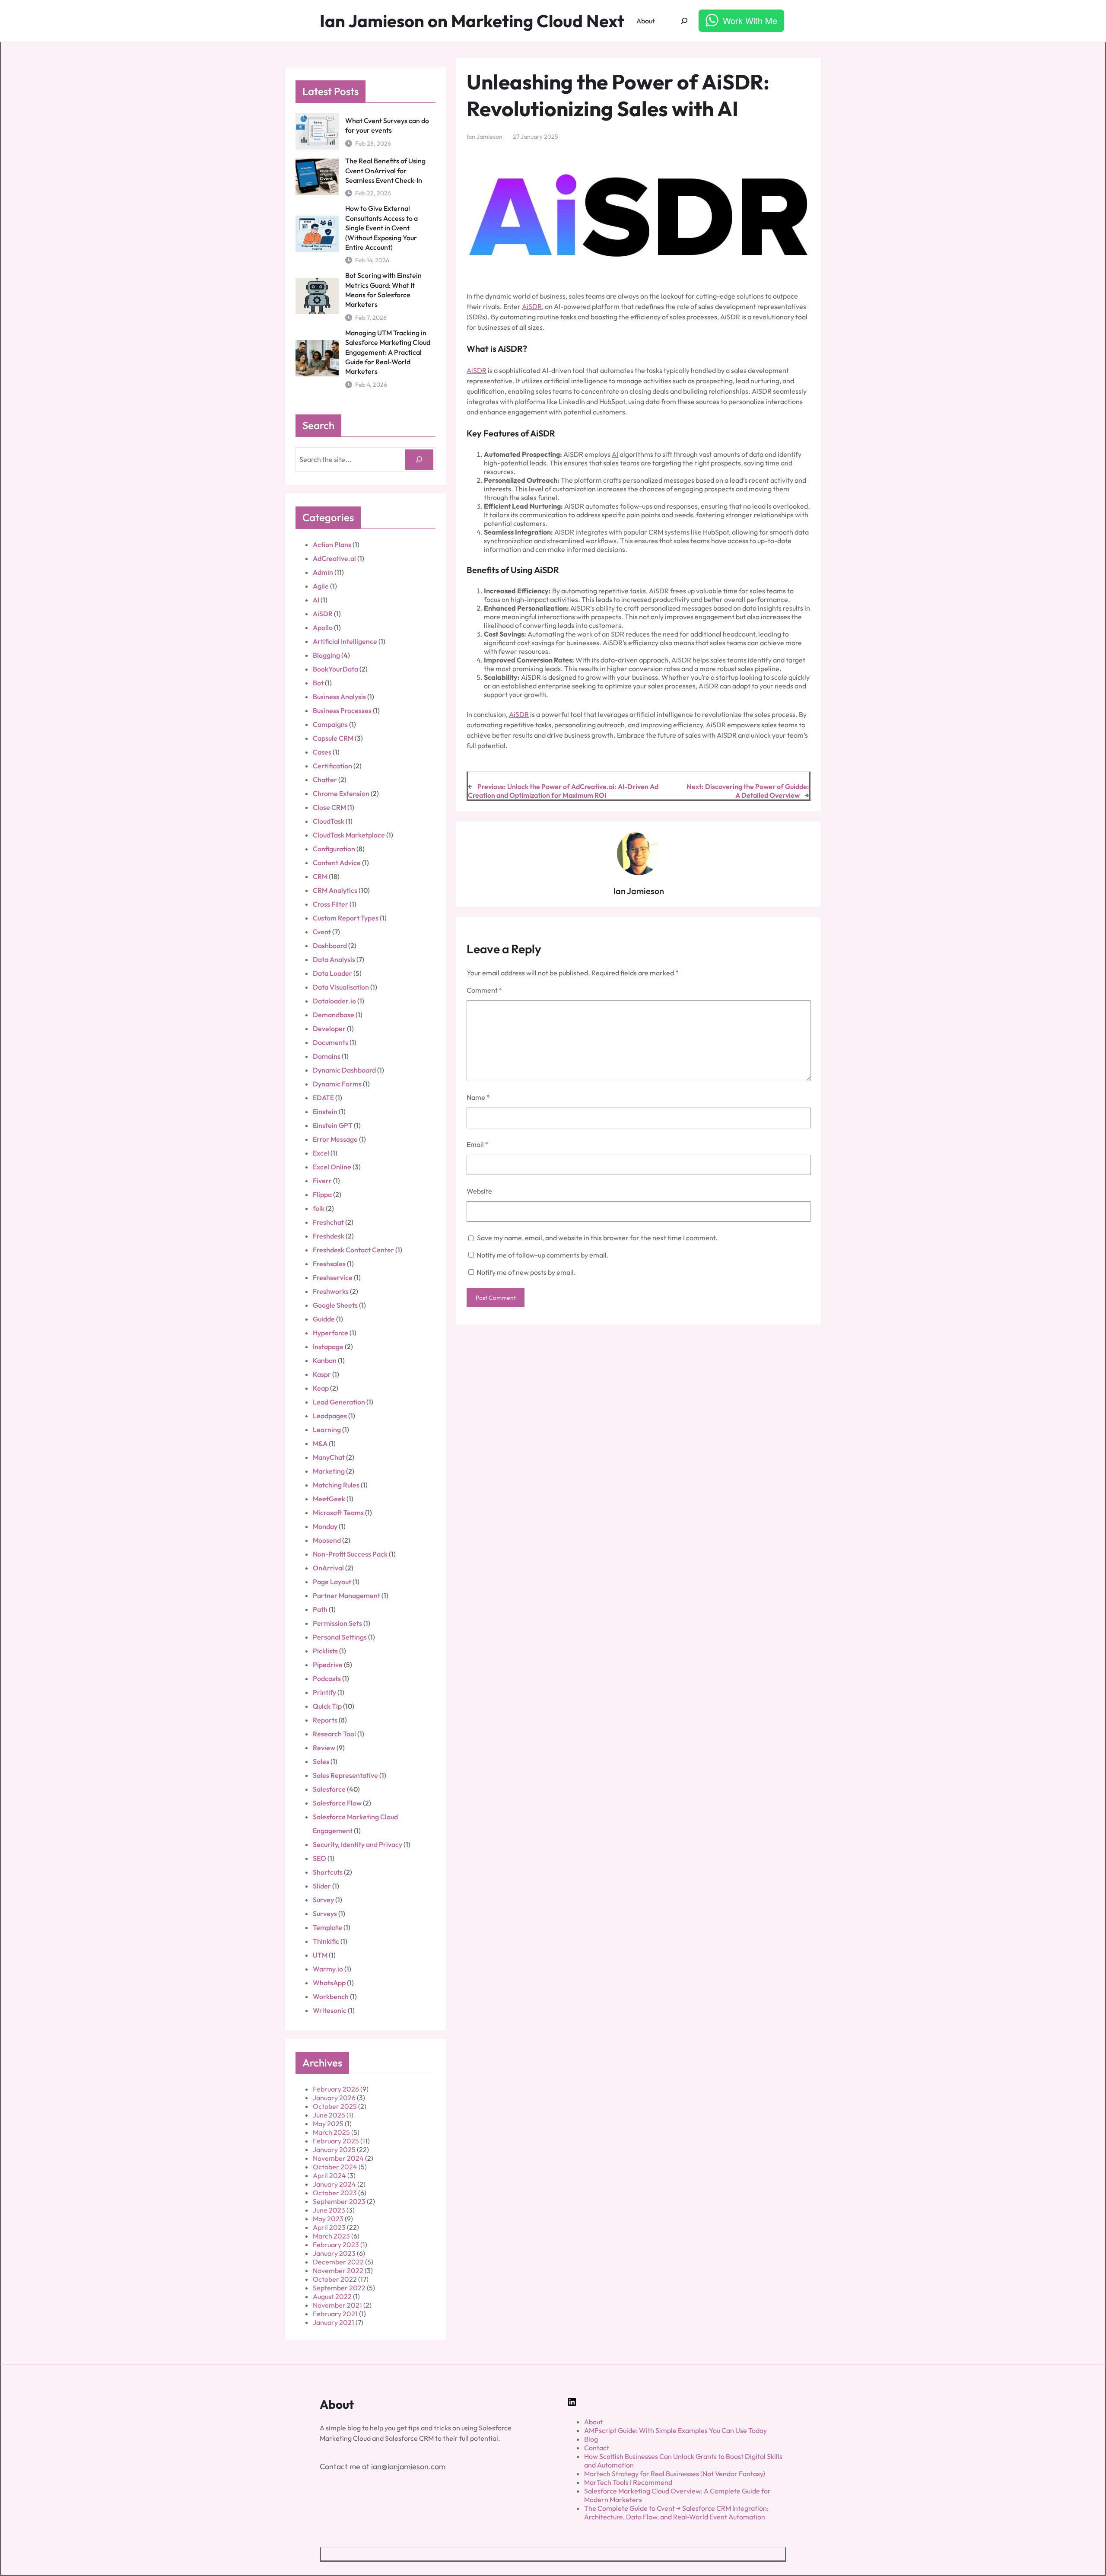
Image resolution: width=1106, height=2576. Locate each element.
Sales (321, 1761)
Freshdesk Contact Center (353, 1250)
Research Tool (334, 1734)
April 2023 (329, 2227)
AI (316, 600)
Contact (597, 2448)
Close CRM (329, 807)
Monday (325, 1526)
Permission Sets (337, 1623)
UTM (320, 1955)
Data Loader (332, 973)
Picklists (325, 1651)
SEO (319, 1858)
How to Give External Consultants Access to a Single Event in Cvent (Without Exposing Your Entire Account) (381, 228)
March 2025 (331, 2132)
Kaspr (322, 1374)
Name (478, 1097)
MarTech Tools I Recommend (628, 2482)
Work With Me (750, 21)
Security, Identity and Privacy (358, 1844)
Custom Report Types (346, 918)
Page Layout (332, 1582)
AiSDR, (533, 306)
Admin (323, 572)
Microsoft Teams (338, 1512)
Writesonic (330, 2010)
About (593, 2422)
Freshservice (333, 1277)
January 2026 (334, 2098)
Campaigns (330, 724)
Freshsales (329, 1264)
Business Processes (342, 710)
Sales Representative (345, 1775)
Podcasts (327, 1678)
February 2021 (335, 2314)
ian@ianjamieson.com (408, 2466)
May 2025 (328, 2124)
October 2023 (335, 2193)
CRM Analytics (335, 890)
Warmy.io (328, 1969)
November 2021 (337, 2305)
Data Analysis (334, 959)
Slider (322, 1886)
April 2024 (329, 2175)
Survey (323, 1900)
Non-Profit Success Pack (350, 1554)
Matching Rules (336, 1485)
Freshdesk (329, 1236)
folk (319, 1208)
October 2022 (335, 2279)
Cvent (322, 932)
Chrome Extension (341, 793)
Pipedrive (328, 1665)
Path (320, 1609)
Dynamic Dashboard (344, 1070)
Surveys (325, 1914)
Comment (485, 990)
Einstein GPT (333, 1125)
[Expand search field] (685, 21)
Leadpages (330, 1416)
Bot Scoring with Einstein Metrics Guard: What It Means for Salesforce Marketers (383, 290)
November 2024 (338, 2158)
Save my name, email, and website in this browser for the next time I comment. (597, 1238)
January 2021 (334, 2322)
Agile (321, 586)
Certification (332, 766)
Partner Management (346, 1595)
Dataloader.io (334, 1001)
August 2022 (332, 2296)
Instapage (328, 1347)
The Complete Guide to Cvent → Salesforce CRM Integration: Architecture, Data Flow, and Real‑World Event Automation (676, 2512)
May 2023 (328, 2219)
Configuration (334, 849)
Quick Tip (327, 1706)
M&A (320, 1443)
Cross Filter (331, 904)
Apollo (323, 627)
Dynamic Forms (337, 1084)
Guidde (324, 1319)
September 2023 (339, 2201)
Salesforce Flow (337, 1803)
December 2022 (338, 2262)
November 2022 (338, 2270)
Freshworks (331, 1291)
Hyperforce (331, 1333)
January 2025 (334, 2149)
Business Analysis (339, 697)
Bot (318, 683)
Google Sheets (335, 1305)
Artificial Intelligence (345, 641)
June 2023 (329, 2210)
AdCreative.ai (334, 558)
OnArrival (328, 1568)
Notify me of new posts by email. (526, 1272)
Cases (322, 752)
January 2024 (334, 2184)
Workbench (331, 1996)
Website (479, 1191)
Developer (329, 1028)
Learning (327, 1430)
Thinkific (326, 1941)
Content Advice (337, 863)
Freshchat (328, 1222)
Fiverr (322, 1181)
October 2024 (335, 2167)
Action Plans (332, 544)
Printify (324, 1692)
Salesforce (329, 1789)
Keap (321, 1388)
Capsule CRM (333, 738)
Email (478, 1144)
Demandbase (334, 1015)
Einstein (325, 1111)
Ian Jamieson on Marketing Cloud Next (472, 21)
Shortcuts (328, 1872)
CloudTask (329, 821)
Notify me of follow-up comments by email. (543, 1255)
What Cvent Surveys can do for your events (387, 125)
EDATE (323, 1098)
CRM (320, 876)
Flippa (322, 1194)
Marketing (329, 1471)
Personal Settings (340, 1637)
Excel (321, 1153)
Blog (591, 2439)
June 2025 (329, 2115)
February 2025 (336, 2141)
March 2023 (331, 2236)
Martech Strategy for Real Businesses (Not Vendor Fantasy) (675, 2474)
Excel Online (332, 1167)
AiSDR (323, 614)
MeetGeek (329, 1499)
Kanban (325, 1360)
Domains (327, 1056)
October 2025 (335, 2106)
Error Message (335, 1139)
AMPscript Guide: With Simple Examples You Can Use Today (675, 2430)
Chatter (325, 780)
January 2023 (334, 2253)
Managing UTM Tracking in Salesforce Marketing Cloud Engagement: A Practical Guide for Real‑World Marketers (388, 352)
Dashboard (330, 946)
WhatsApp (329, 1983)
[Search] (419, 460)
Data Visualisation (341, 987)
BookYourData (335, 669)
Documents (331, 1042)
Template (327, 1927)
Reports (325, 1720)
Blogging (326, 655)
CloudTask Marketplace (349, 835)
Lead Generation (339, 1402)
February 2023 (336, 2245)
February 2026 (336, 2089)
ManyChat (329, 1457)
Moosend (327, 1540)
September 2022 (339, 2288)
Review (324, 1748)
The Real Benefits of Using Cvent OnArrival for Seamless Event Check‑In (385, 170)
